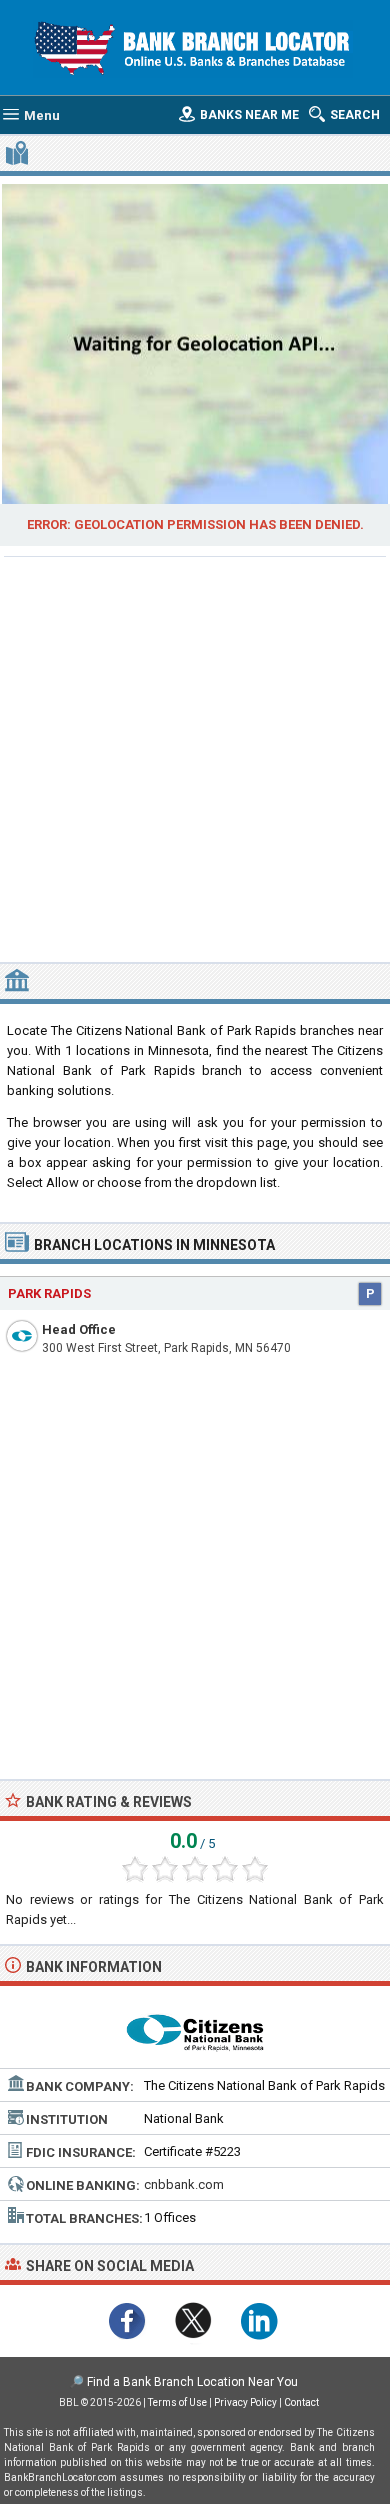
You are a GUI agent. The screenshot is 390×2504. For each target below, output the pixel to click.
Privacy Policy (245, 2402)
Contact (301, 2402)
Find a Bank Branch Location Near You (192, 2382)
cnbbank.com (184, 2184)
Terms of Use (177, 2402)
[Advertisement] (195, 757)
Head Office (79, 1329)
